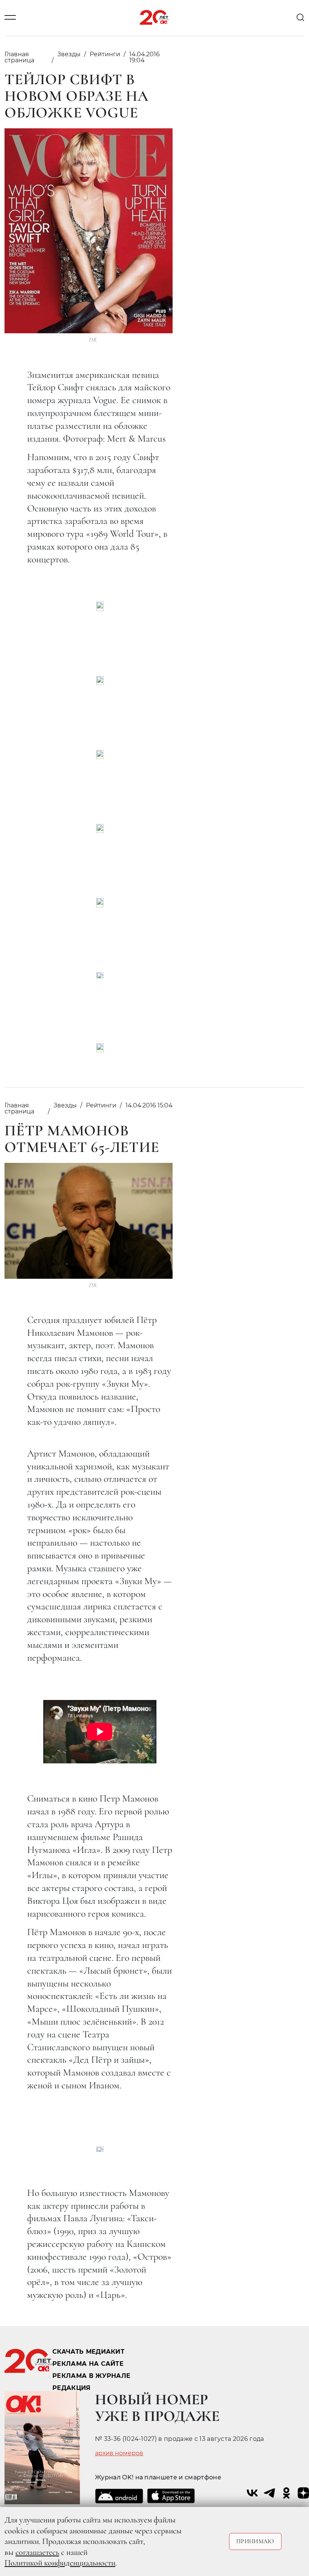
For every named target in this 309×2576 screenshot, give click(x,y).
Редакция (72, 2388)
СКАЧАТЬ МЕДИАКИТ (88, 2352)
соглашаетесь (37, 2552)
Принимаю (255, 2541)
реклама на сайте (88, 2364)
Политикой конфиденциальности (60, 2563)
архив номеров (119, 2453)
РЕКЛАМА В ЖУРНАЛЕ (91, 2376)
